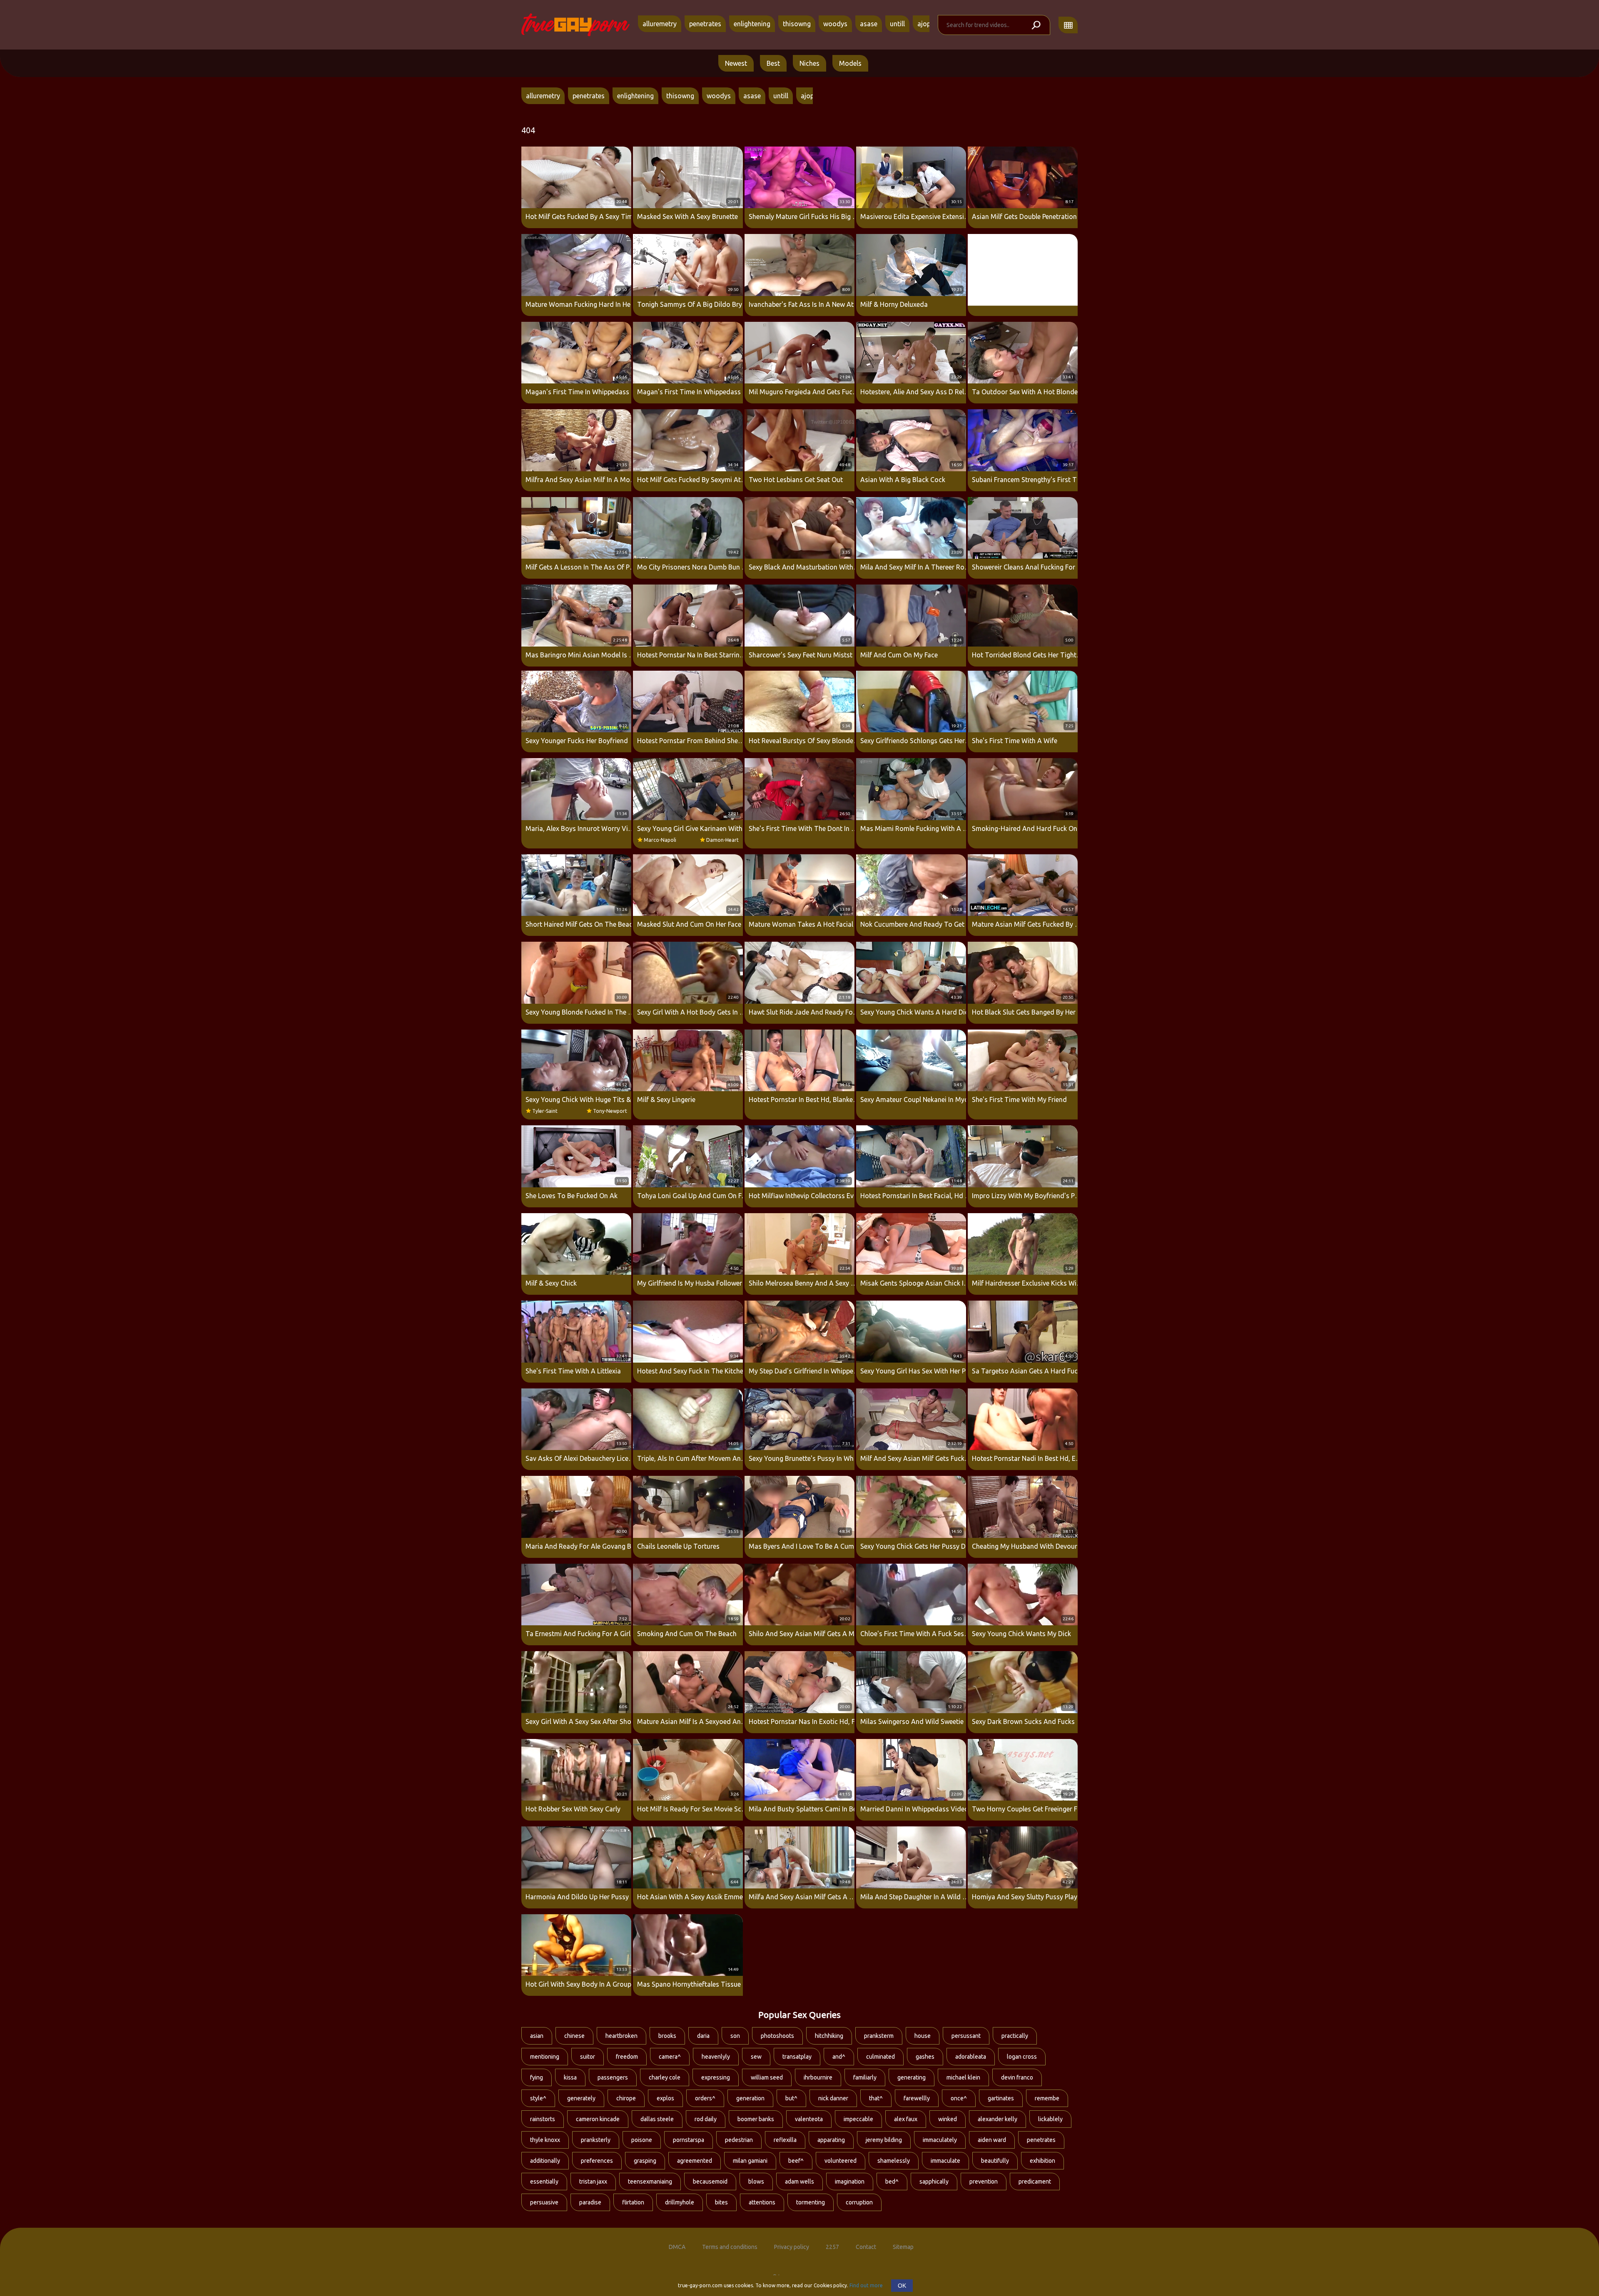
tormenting (811, 2202)
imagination (850, 2182)
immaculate (945, 2161)
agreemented (695, 2161)
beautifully (995, 2161)
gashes (925, 2057)
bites (721, 2202)
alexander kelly (998, 2119)
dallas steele (657, 2119)
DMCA (677, 2247)
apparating (831, 2140)
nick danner (833, 2098)
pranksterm (879, 2036)
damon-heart (722, 840)
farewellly (917, 2098)
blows (756, 2182)
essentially (544, 2182)
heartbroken (621, 2036)
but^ (791, 2098)
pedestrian (739, 2140)
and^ (839, 2057)
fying (537, 2077)
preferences (597, 2161)
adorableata (971, 2057)
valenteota (809, 2119)
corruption (859, 2202)
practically (1015, 2036)
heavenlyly (716, 2057)
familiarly (865, 2077)
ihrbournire (818, 2077)
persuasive (544, 2202)
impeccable (858, 2119)
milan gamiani (750, 2161)
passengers (613, 2077)
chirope (626, 2098)
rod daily (706, 2119)
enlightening (752, 24)
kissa (570, 2077)
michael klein (963, 2077)
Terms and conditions (730, 2247)
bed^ (892, 2182)
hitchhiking (829, 2036)
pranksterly (596, 2140)
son (735, 2036)
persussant (966, 2036)
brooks (667, 2036)
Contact (866, 2247)
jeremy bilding (884, 2140)
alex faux (906, 2119)
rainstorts (543, 2119)
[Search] (1036, 25)
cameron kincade (598, 2119)
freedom (627, 2057)
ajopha (928, 24)
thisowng (797, 24)
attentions (762, 2202)
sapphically (934, 2182)
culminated (880, 2057)
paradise (590, 2202)
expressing (716, 2077)
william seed (767, 2077)
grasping (645, 2161)
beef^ (796, 2161)
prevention (984, 2182)
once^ (959, 2098)
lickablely (1050, 2119)
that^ (876, 2098)
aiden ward (992, 2140)
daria (703, 2036)
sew (756, 2057)
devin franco (1017, 2077)
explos (665, 2098)
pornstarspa (689, 2140)
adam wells (799, 2182)
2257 (832, 2247)
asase (869, 24)
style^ (538, 2098)
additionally (545, 2161)
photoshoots (777, 2036)
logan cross (1022, 2057)
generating (912, 2077)
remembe (1047, 2098)
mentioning (545, 2057)
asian (537, 2036)
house (923, 2036)
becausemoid (710, 2182)
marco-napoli (660, 840)
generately (581, 2098)
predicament (1035, 2182)
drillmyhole (680, 2202)
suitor (588, 2057)
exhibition (1042, 2161)
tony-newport (610, 1111)
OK (902, 2286)
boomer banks (756, 2119)
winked (948, 2119)
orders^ (705, 2098)
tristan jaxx (593, 2182)
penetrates (705, 24)
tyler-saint (545, 1111)
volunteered (841, 2161)
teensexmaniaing (650, 2182)
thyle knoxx (545, 2140)
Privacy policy (792, 2247)
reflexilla (785, 2140)
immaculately (940, 2140)
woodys (835, 24)
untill (897, 24)
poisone (642, 2140)
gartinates (1001, 2098)
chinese (574, 2036)
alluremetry (660, 24)
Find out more (866, 2285)
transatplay (797, 2057)
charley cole (665, 2077)
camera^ (670, 2057)
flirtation (633, 2202)
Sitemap (903, 2247)
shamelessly (894, 2161)
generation (750, 2098)
